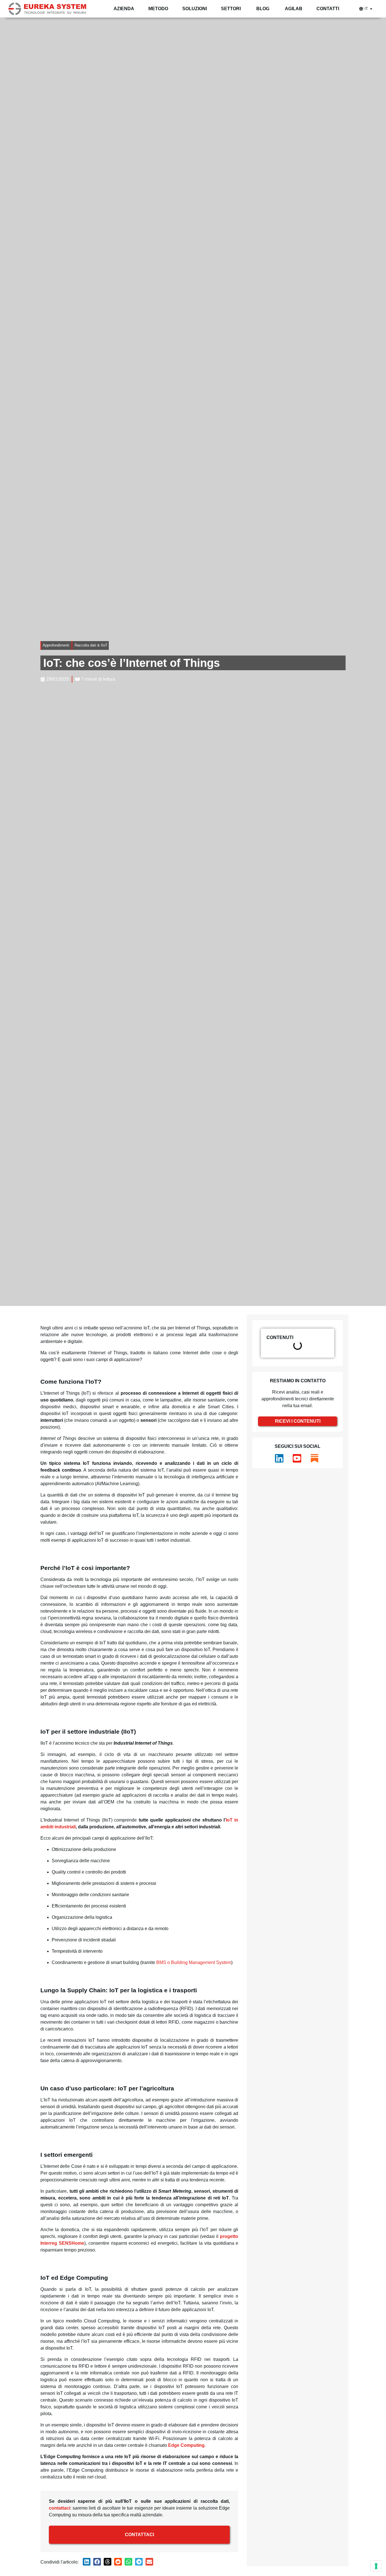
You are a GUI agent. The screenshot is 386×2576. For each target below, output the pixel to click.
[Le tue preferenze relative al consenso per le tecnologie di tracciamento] (376, 2566)
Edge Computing (186, 2445)
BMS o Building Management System (194, 1962)
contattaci (59, 2508)
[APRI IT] (371, 9)
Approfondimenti (56, 645)
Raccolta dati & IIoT (91, 645)
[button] (87, 2562)
